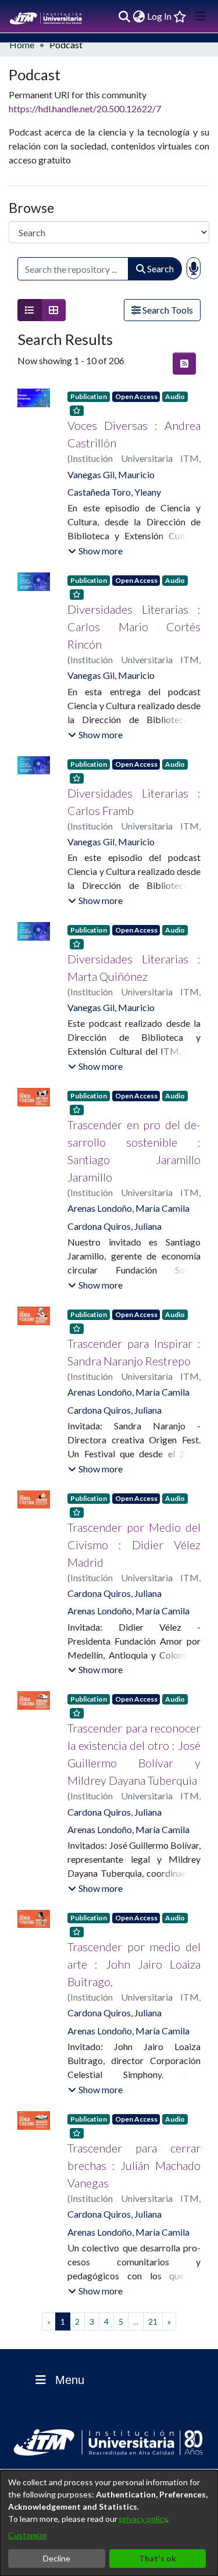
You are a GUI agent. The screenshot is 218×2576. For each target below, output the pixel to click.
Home (22, 45)
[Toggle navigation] (201, 16)
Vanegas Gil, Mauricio (111, 474)
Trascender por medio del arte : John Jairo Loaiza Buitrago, (134, 1964)
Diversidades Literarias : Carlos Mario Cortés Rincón (134, 627)
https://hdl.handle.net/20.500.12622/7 (85, 108)
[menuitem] (139, 16)
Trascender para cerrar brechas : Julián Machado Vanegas (134, 2165)
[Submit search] (124, 16)
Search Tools (167, 310)
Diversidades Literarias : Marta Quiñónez (134, 967)
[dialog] (109, 2523)
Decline (57, 2558)
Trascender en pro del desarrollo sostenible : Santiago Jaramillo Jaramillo (134, 1151)
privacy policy (143, 2519)
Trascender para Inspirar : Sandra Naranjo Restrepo (134, 1352)
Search (160, 268)
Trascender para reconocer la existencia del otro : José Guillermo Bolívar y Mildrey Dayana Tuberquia (134, 1754)
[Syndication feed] (184, 364)
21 (153, 2321)
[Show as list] (30, 310)
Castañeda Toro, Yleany (114, 492)
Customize (28, 2535)
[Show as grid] (53, 310)
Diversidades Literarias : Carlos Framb (134, 802)
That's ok (158, 2558)
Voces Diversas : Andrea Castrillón (134, 434)
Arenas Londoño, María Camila (128, 1208)
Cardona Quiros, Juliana (115, 1226)
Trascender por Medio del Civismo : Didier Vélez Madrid (134, 1545)
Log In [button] (160, 16)
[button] (95, 551)
